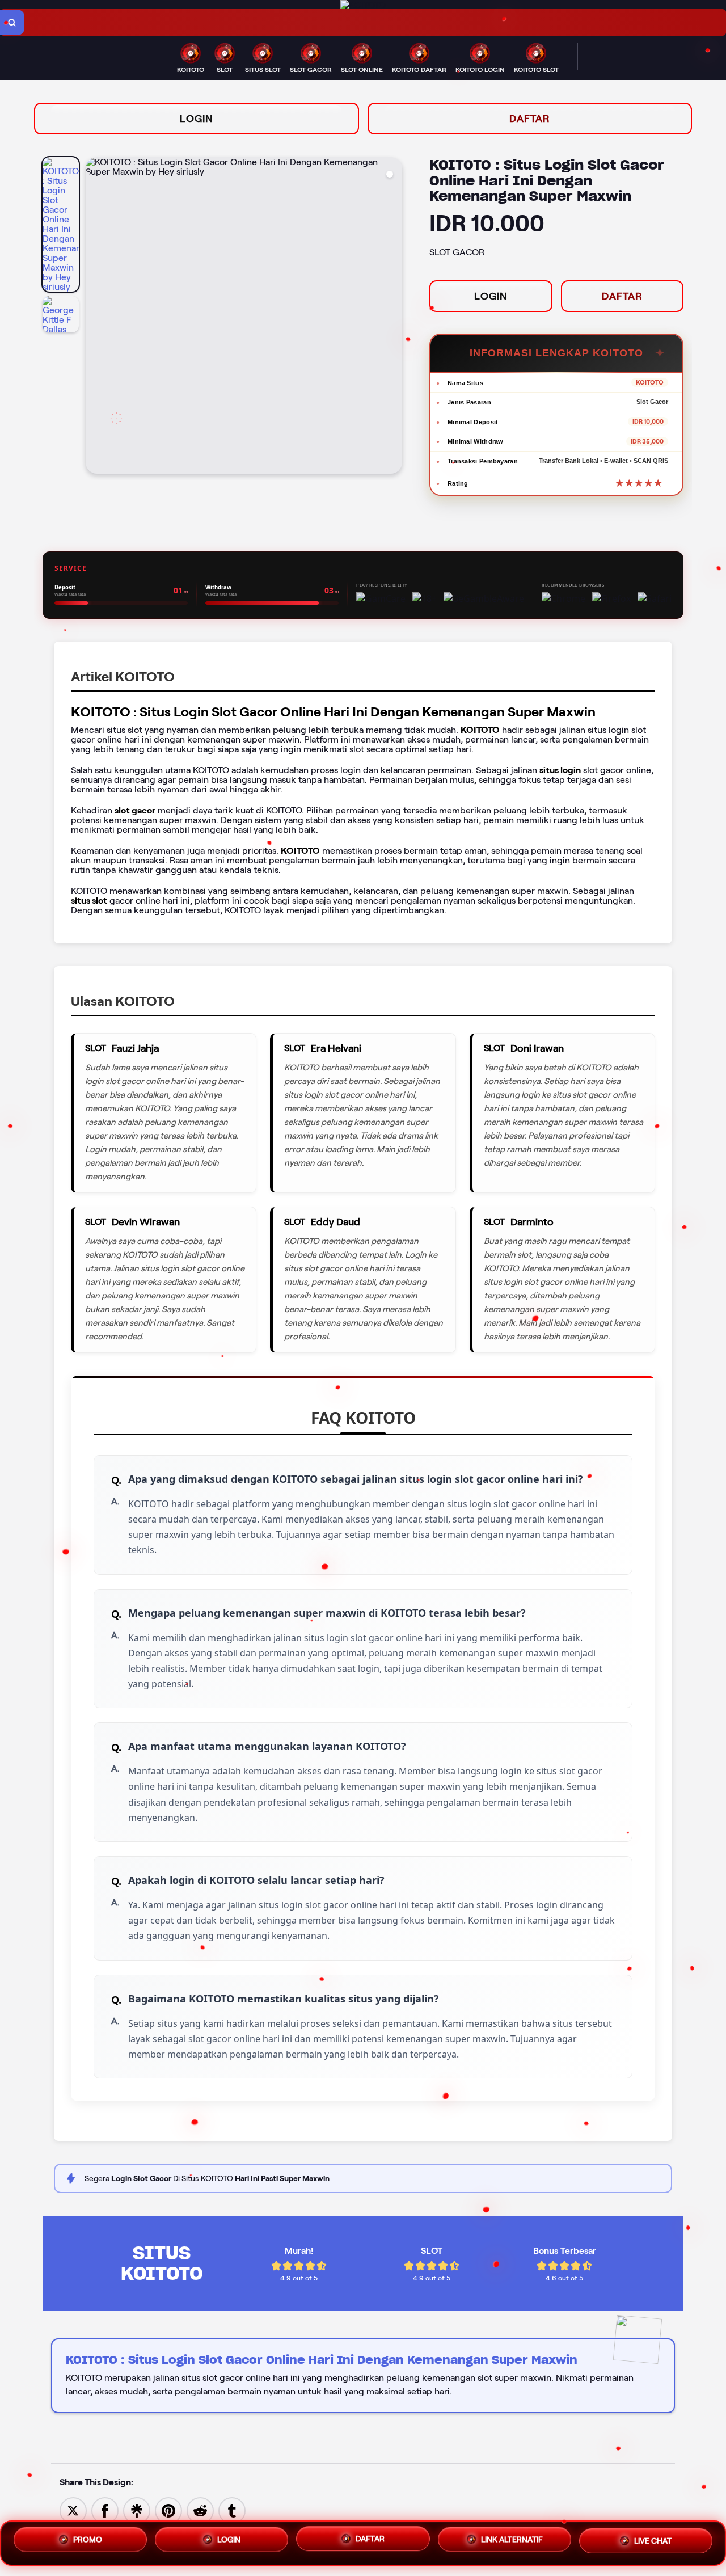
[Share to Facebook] (105, 2510)
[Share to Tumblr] (232, 2510)
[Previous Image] (95, 317)
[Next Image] (393, 317)
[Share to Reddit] (200, 2510)
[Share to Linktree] (137, 2510)
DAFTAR (530, 119)
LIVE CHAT (653, 2543)
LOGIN (197, 119)
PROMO (88, 2540)
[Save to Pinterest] (168, 2510)
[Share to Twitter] (73, 2510)
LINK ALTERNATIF (512, 2543)
